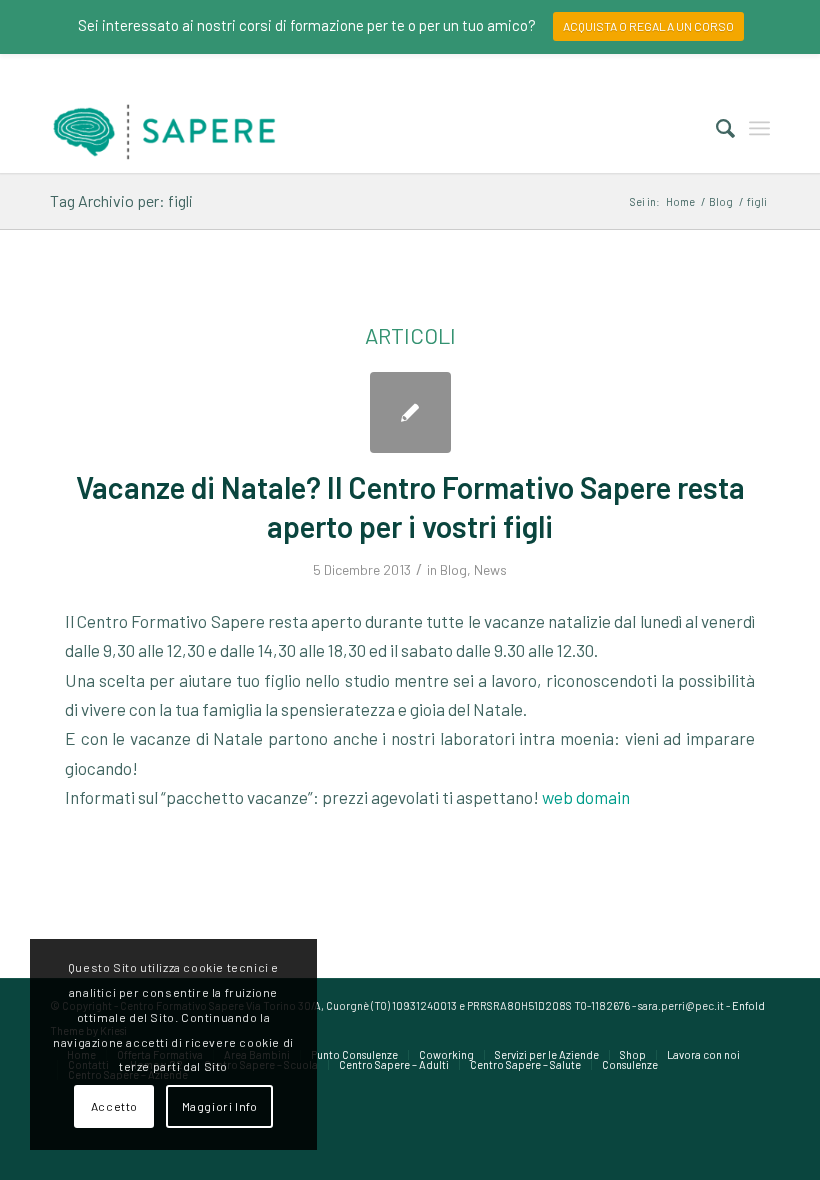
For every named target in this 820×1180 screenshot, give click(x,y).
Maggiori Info (220, 1106)
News (490, 569)
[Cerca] (715, 128)
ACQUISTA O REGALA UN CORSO (648, 26)
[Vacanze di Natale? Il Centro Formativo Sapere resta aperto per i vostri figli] (410, 412)
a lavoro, (510, 680)
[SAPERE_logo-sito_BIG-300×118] (164, 128)
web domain (586, 797)
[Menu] (759, 128)
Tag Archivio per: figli (121, 200)
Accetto (114, 1106)
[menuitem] (715, 128)
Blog (453, 569)
